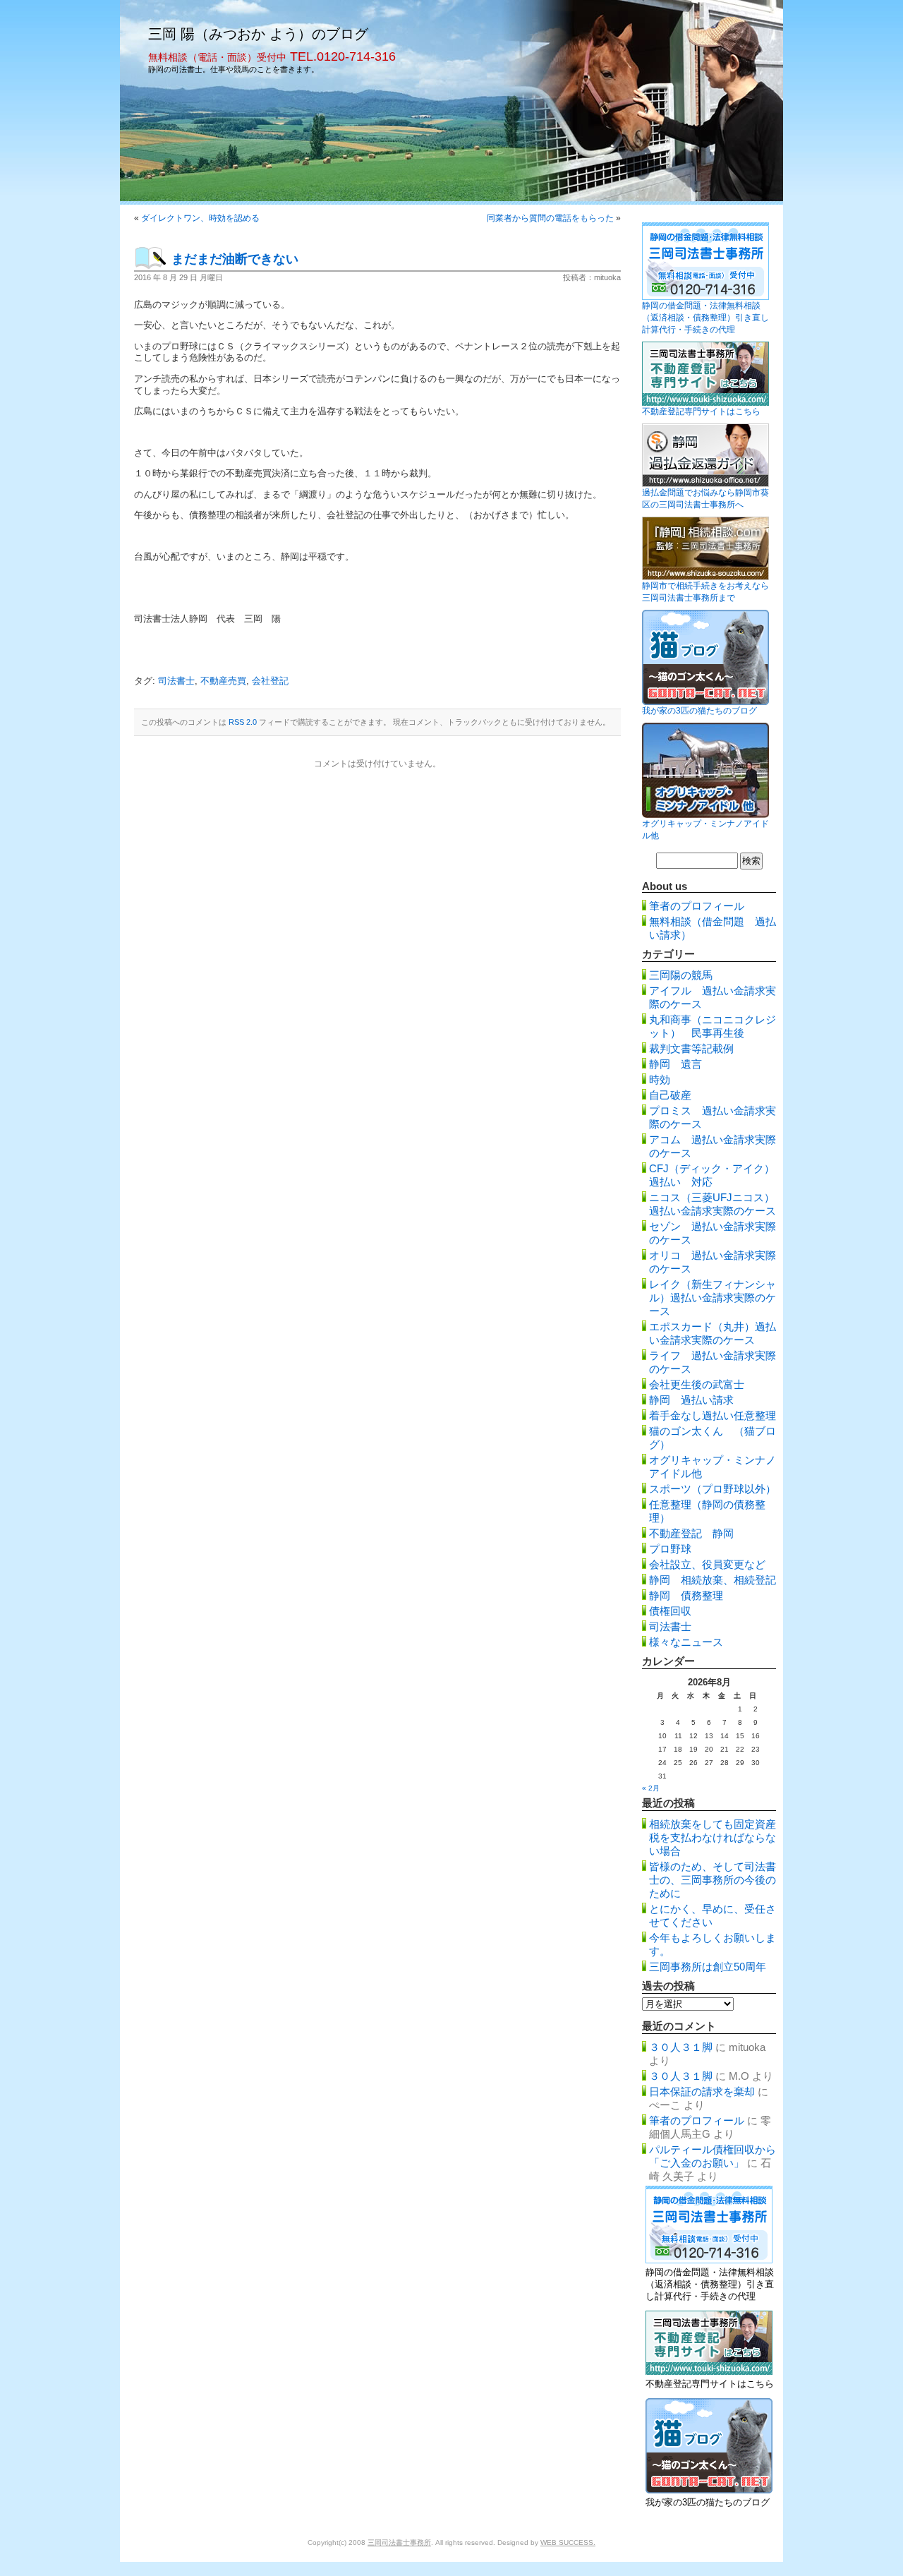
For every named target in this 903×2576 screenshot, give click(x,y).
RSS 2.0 (243, 722)
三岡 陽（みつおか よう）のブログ (258, 34)
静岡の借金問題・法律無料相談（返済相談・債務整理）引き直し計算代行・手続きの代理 (705, 318)
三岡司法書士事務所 (399, 2542)
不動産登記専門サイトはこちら (701, 411)
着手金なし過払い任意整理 (713, 1415)
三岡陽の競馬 (681, 975)
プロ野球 (670, 1549)
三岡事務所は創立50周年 (708, 1967)
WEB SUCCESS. (568, 2542)
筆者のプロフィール (697, 906)
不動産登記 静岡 (691, 1533)
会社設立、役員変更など (707, 1564)
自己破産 (670, 1095)
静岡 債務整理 (686, 1595)
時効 (660, 1079)
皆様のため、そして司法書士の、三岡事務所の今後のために (713, 1880)
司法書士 (176, 681)
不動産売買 (223, 681)
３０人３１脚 (681, 2047)
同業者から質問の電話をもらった (550, 218)
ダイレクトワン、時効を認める (200, 218)
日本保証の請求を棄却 (702, 2092)
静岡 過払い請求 (691, 1400)
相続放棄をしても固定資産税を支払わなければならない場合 (713, 1837)
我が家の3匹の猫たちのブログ (699, 711)
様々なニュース (686, 1642)
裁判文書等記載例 (691, 1048)
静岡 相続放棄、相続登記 (713, 1580)
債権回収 (670, 1611)
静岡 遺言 (675, 1064)
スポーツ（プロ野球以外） (713, 1489)
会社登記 (270, 681)
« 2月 (651, 1788)
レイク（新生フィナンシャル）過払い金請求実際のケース (713, 1298)
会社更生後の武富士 (697, 1384)
